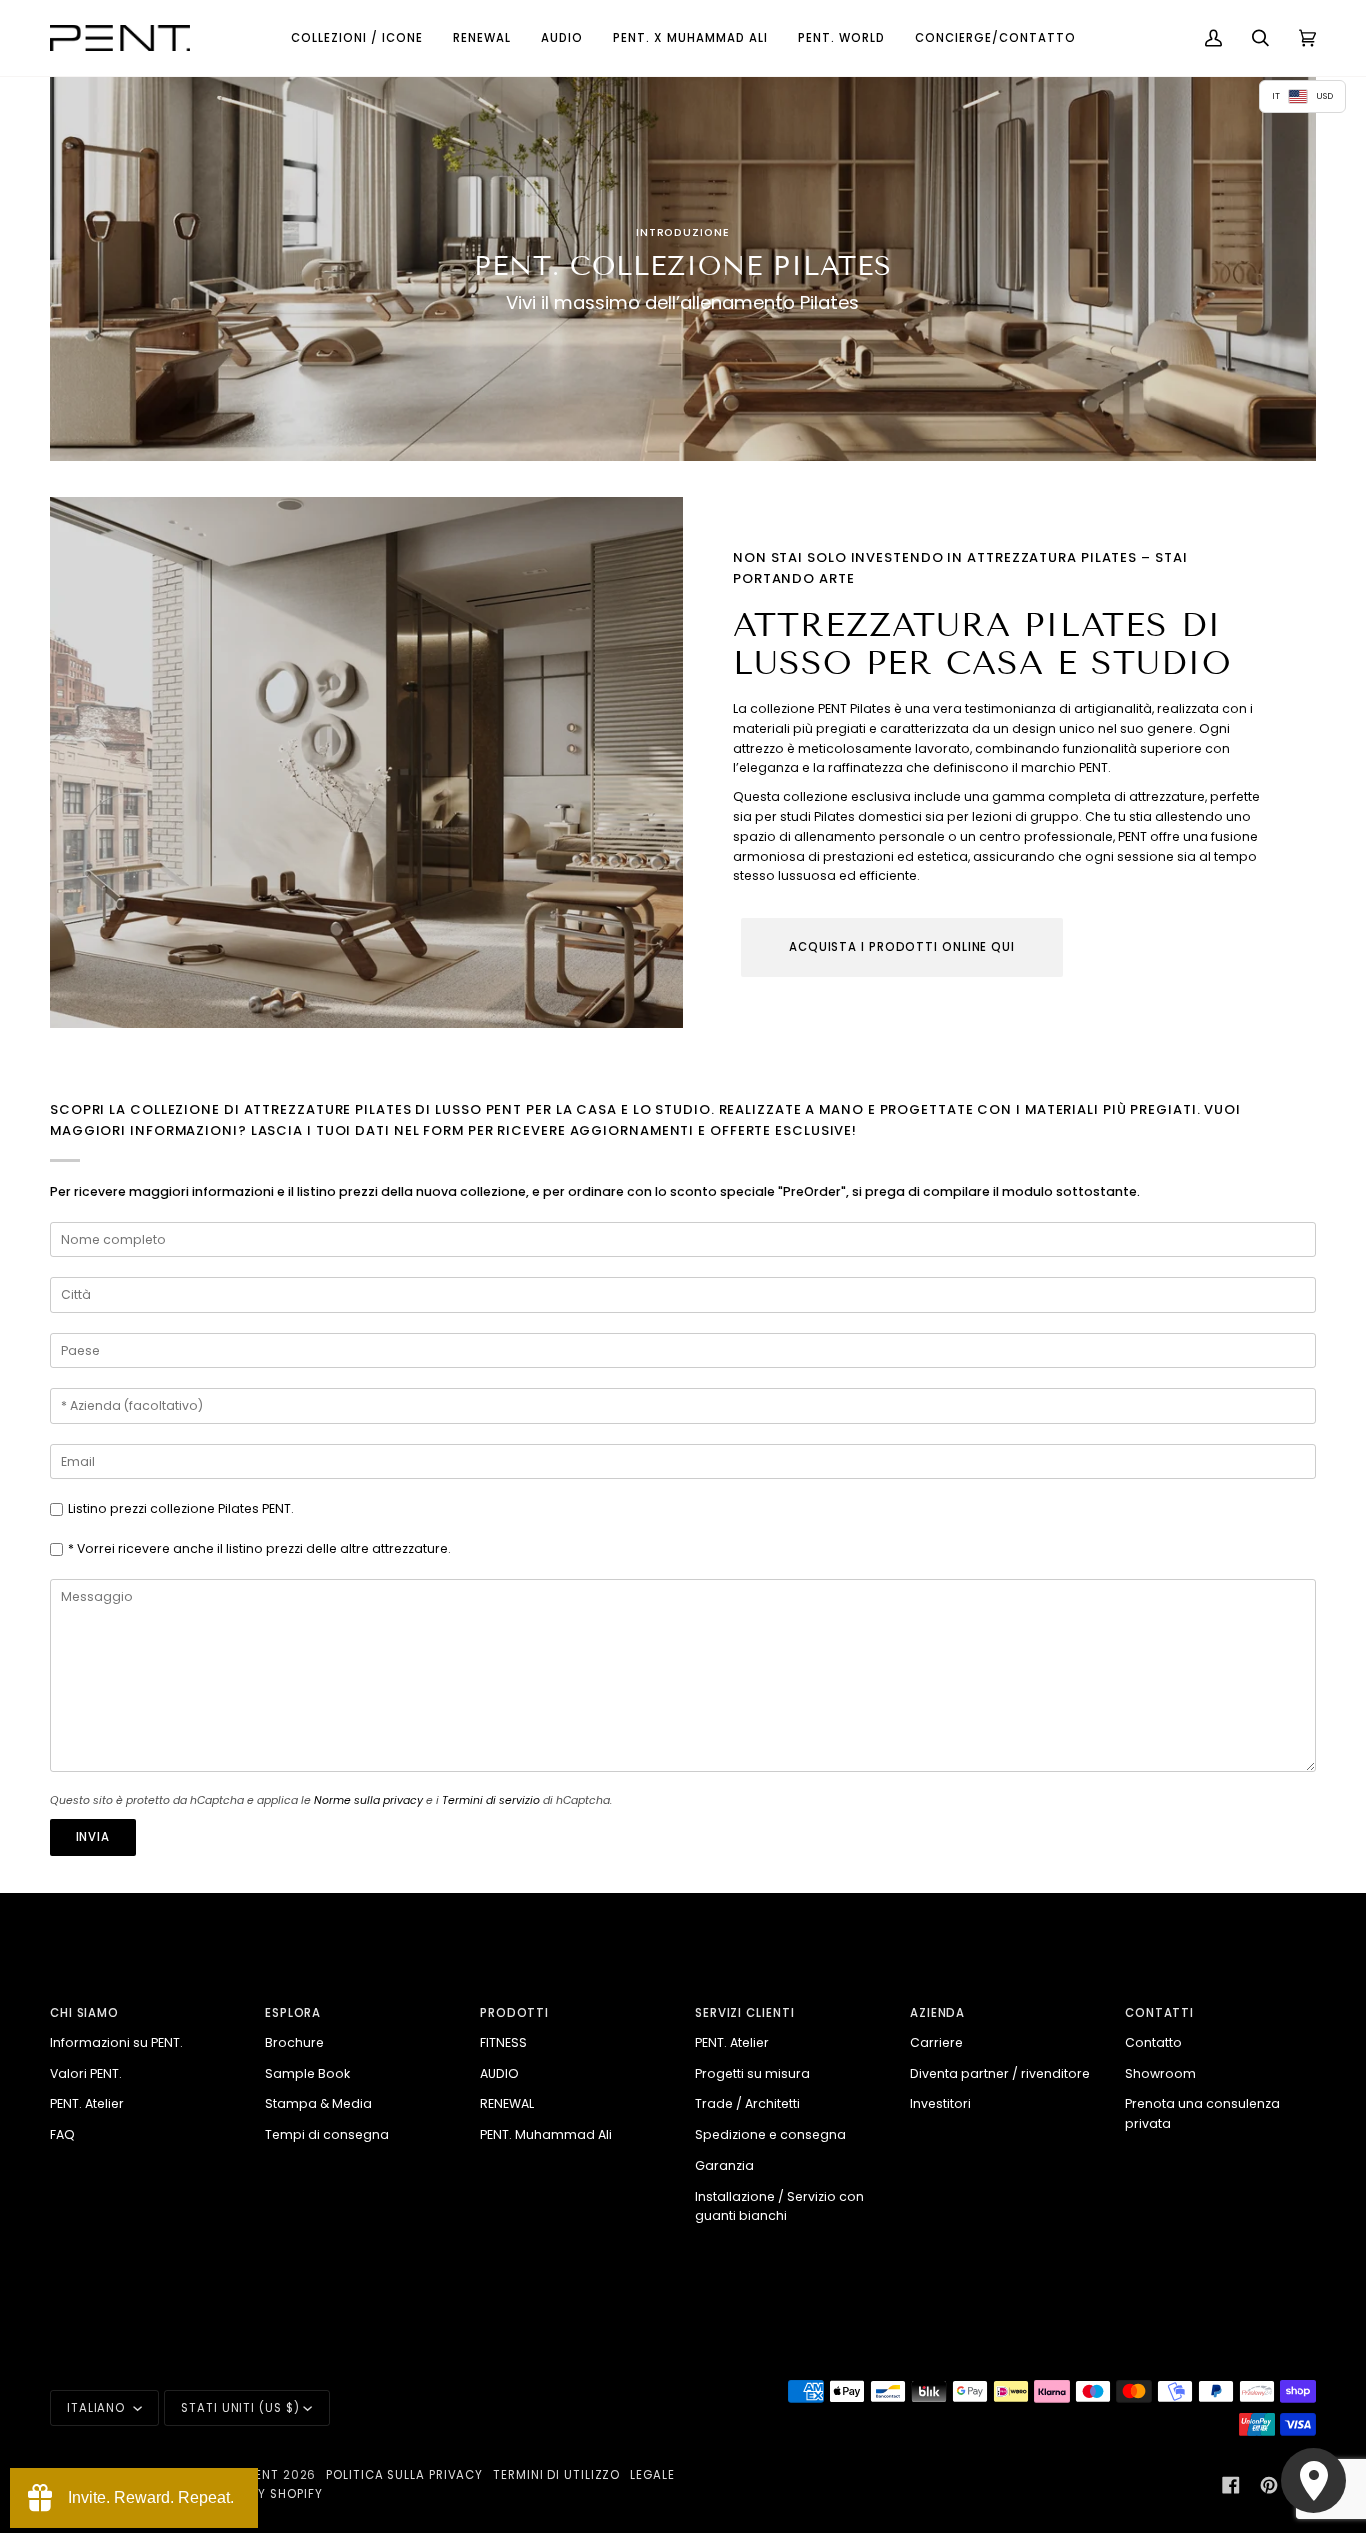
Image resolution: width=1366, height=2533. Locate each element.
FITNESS (503, 2042)
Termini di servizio (491, 1800)
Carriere (936, 2042)
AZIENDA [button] (937, 2013)
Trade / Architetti (747, 2103)
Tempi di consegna (327, 2134)
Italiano (98, 2408)
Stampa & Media (318, 2103)
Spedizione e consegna (770, 2134)
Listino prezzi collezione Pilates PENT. (181, 1508)
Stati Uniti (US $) (240, 2408)
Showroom (1160, 2073)
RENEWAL (507, 2103)
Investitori (940, 2103)
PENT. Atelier (87, 2103)
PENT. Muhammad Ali (546, 2134)
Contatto (1153, 2042)
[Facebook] (1231, 2485)
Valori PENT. (86, 2073)
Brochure (294, 2042)
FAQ (62, 2134)
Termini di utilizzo (556, 2475)
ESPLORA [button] (293, 2013)
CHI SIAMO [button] (84, 2013)
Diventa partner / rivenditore (1000, 2073)
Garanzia (724, 2165)
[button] (357, 38)
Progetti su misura (752, 2073)
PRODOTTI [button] (514, 2013)
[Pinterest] (1269, 2485)
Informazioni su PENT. (116, 2042)
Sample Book (307, 2073)
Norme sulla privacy (368, 1800)
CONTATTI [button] (1159, 2013)
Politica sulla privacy (404, 2475)
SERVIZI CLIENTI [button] (745, 2013)
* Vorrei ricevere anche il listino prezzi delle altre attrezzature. (259, 1548)
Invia (93, 1837)
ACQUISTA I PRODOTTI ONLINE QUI (902, 947)
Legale (652, 2475)
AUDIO (499, 2073)
